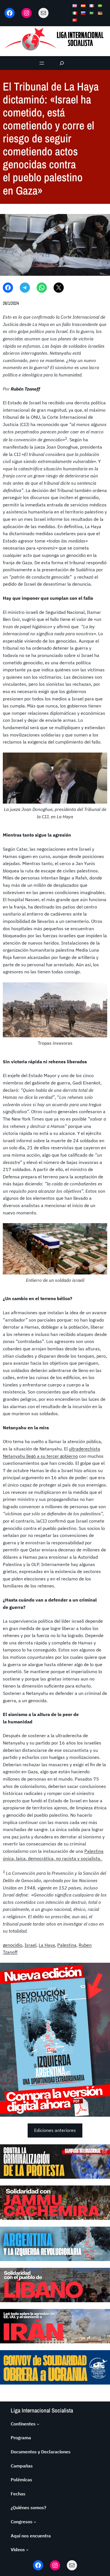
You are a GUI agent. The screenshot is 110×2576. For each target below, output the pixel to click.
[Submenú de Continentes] (38, 2424)
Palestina (67, 1945)
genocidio (13, 1945)
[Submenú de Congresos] (35, 2522)
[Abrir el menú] (42, 63)
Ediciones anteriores (55, 2130)
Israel (30, 1945)
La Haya (47, 1945)
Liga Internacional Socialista (42, 2410)
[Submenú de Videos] (27, 2550)
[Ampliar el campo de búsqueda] (62, 63)
